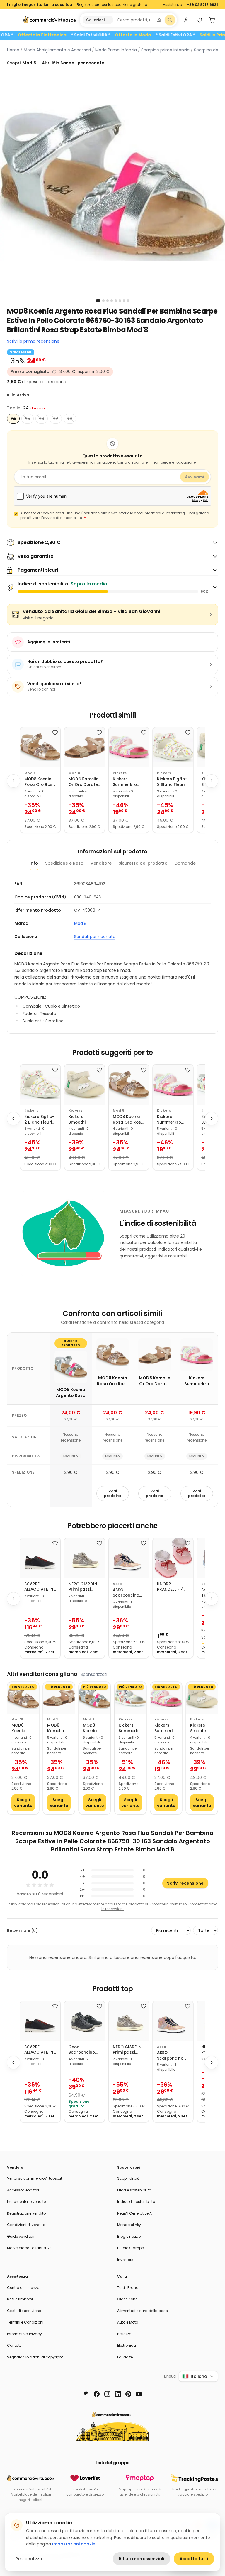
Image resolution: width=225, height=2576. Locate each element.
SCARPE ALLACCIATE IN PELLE (39, 1587)
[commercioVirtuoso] (50, 20)
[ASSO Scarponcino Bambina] (129, 1558)
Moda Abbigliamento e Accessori (57, 50)
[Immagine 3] (108, 301)
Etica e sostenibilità (134, 2190)
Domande (185, 863)
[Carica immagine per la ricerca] (159, 20)
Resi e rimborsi (20, 2299)
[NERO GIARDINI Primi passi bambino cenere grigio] (85, 1558)
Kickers (120, 773)
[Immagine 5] (116, 301)
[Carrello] (212, 20)
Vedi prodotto (113, 1493)
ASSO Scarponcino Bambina (126, 1593)
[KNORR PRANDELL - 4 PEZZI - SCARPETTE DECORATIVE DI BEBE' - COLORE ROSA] (173, 1558)
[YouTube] (139, 2394)
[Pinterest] (128, 2394)
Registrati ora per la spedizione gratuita (112, 5)
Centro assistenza (23, 2288)
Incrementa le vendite (26, 2202)
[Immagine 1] (98, 301)
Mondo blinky (129, 2225)
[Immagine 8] (128, 301)
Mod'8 (30, 773)
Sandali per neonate (95, 937)
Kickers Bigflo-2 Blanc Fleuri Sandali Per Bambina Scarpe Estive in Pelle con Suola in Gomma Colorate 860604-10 (172, 782)
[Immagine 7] (124, 301)
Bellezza (124, 2334)
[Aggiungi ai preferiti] (55, 733)
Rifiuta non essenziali (142, 2559)
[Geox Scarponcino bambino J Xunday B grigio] (85, 2021)
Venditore (101, 863)
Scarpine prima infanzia (165, 50)
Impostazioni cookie (74, 2544)
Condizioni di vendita (26, 2225)
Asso (117, 1584)
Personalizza (29, 2559)
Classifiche (127, 2299)
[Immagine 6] (120, 301)
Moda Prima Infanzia (116, 50)
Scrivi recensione (185, 1883)
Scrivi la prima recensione (33, 341)
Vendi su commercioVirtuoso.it (35, 2178)
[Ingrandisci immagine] (112, 183)
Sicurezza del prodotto (143, 863)
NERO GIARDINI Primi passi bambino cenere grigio (83, 1587)
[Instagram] (107, 2394)
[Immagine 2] (103, 301)
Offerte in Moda (169, 35)
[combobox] (133, 20)
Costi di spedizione (24, 2311)
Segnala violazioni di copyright (35, 2357)
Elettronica (127, 2345)
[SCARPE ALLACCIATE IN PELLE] (40, 1558)
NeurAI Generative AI (135, 2213)
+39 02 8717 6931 (202, 5)
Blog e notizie (129, 2236)
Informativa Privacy (24, 2334)
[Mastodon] (86, 2394)
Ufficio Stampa (131, 2248)
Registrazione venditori (27, 2213)
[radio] (13, 419)
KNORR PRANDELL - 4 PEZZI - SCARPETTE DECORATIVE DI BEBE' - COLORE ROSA (172, 1587)
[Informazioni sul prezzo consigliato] (54, 372)
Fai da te (125, 2357)
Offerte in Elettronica (78, 35)
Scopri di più (128, 2178)
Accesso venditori (23, 2190)
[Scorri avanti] (212, 781)
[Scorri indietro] (13, 781)
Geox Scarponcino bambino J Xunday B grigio (82, 2050)
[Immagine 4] (112, 301)
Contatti (14, 2345)
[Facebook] (97, 2394)
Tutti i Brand (128, 2288)
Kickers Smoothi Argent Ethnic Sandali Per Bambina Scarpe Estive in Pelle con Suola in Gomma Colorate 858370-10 (82, 1120)
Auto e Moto (128, 2322)
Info (34, 863)
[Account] (186, 20)
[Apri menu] (12, 20)
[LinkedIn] (118, 2394)
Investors (125, 2260)
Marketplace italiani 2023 (29, 2248)
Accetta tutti (194, 2559)
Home (13, 50)
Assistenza (173, 5)
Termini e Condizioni (25, 2322)
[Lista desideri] (199, 20)
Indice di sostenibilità (136, 2202)
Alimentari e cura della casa (143, 2311)
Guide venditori (21, 2236)
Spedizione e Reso (64, 863)
